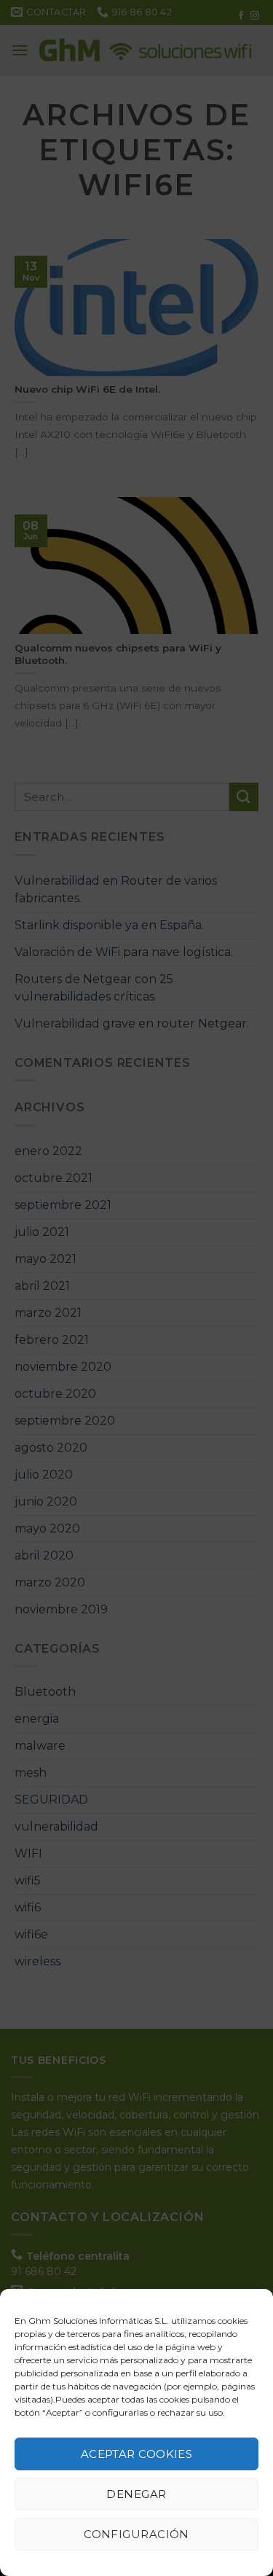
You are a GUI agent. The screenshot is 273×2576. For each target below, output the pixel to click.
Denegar (136, 2494)
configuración (136, 2534)
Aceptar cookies (137, 2454)
